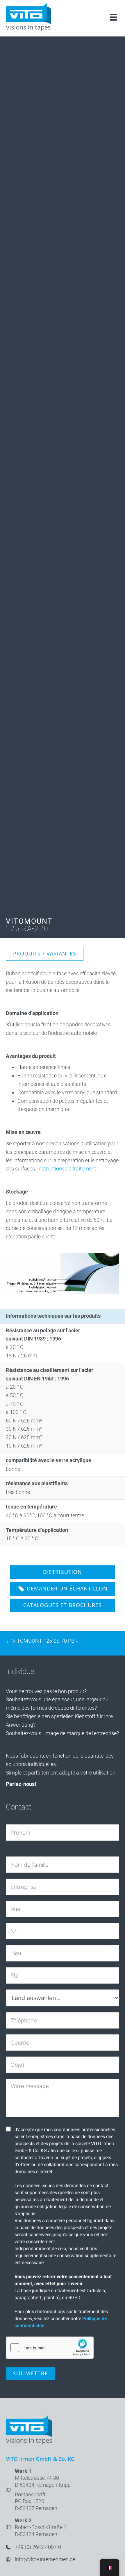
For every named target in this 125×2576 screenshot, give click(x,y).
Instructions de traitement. (67, 1169)
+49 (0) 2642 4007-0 (38, 2547)
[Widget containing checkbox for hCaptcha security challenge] (50, 2348)
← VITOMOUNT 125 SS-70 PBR (42, 1641)
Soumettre (31, 2373)
